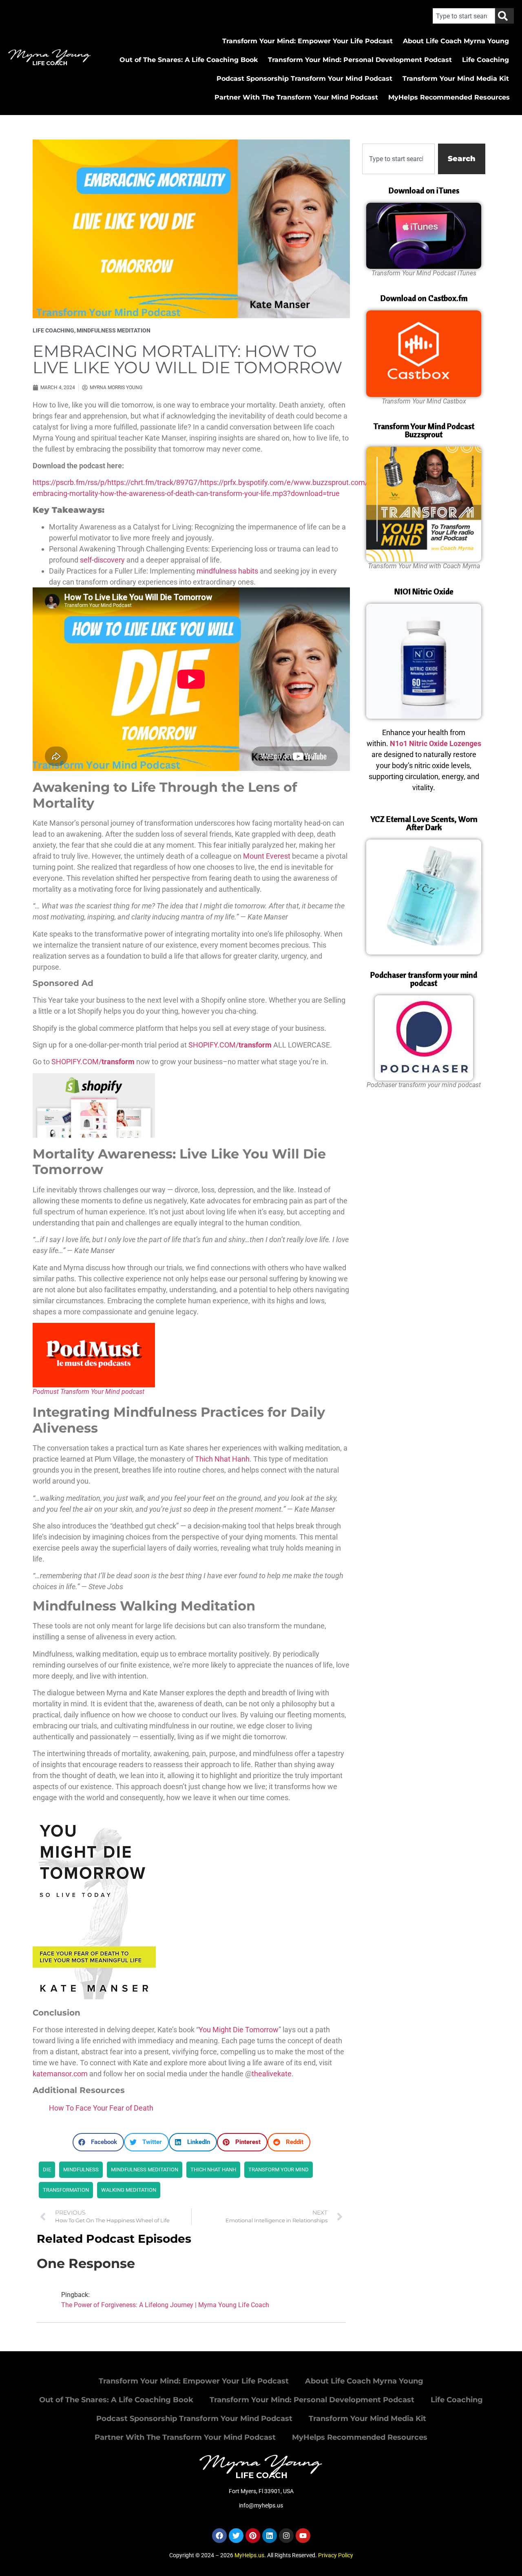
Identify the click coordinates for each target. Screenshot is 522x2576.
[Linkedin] (270, 2536)
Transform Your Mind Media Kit (456, 79)
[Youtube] (303, 2536)
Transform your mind (279, 2170)
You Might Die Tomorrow (239, 2030)
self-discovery (102, 560)
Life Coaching (486, 60)
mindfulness (81, 2170)
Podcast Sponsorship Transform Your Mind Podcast (304, 79)
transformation (66, 2190)
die (47, 2170)
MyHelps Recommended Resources (449, 97)
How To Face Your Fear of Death (101, 2108)
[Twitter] (236, 2536)
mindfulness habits (227, 571)
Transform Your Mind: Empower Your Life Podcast (307, 41)
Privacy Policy (336, 2555)
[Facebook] (219, 2536)
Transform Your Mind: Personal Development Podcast (360, 60)
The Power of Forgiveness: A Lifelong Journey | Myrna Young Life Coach (165, 2305)
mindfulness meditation (114, 330)
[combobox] (464, 16)
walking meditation (129, 2190)
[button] (98, 2142)
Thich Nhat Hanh (222, 1459)
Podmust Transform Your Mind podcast (88, 1392)
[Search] (504, 16)
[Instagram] (286, 2536)
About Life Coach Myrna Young (456, 41)
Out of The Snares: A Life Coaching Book (189, 60)
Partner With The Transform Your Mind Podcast (296, 97)
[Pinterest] (253, 2536)
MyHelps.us (249, 2555)
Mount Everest (267, 856)
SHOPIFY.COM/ (230, 1045)
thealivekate (272, 2074)
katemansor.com (60, 2074)
